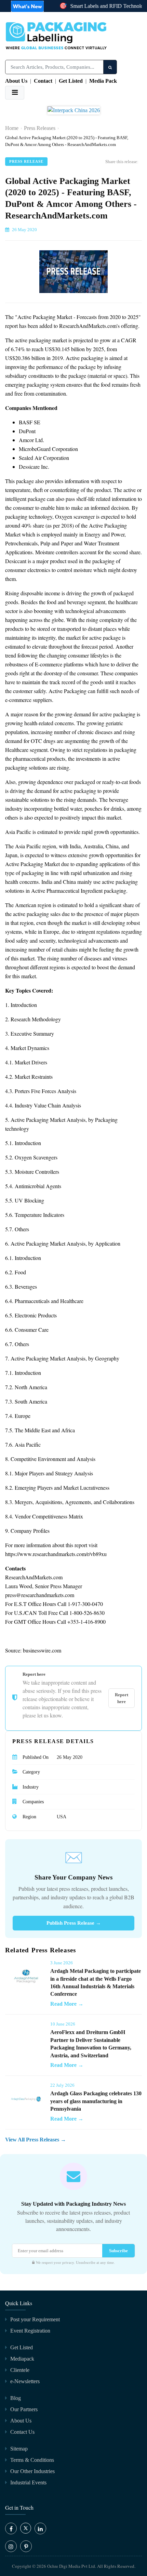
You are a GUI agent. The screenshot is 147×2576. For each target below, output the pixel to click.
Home (12, 128)
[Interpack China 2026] (74, 113)
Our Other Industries (32, 2471)
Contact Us (22, 2432)
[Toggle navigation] (15, 93)
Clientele (20, 2370)
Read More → (67, 2004)
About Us (16, 81)
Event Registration (30, 2331)
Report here (122, 1698)
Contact (43, 81)
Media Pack (103, 81)
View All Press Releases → (36, 2140)
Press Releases (40, 128)
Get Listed (71, 81)
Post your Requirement (35, 2319)
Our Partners (24, 2409)
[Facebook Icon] (11, 2528)
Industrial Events (28, 2482)
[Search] (110, 67)
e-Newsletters (25, 2381)
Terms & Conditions (32, 2460)
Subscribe (118, 2251)
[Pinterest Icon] (26, 2546)
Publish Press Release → (74, 1923)
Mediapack (22, 2359)
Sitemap (19, 2449)
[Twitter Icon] (26, 2532)
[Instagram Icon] (11, 2546)
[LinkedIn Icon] (40, 2528)
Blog (16, 2398)
